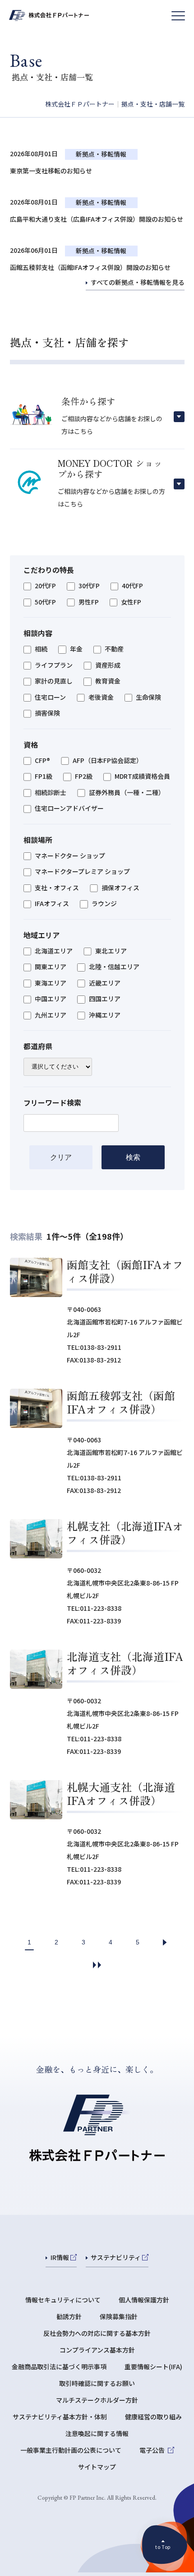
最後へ (97, 1965)
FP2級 (84, 777)
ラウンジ (104, 904)
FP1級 (44, 777)
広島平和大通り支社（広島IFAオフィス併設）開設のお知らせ (97, 219)
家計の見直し (54, 681)
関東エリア (51, 967)
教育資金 (108, 681)
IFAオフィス (52, 904)
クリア (61, 1157)
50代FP (45, 602)
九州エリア (51, 1015)
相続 (41, 649)
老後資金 (101, 697)
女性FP (131, 602)
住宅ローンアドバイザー (69, 809)
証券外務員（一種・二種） (127, 793)
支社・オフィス (57, 888)
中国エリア (51, 999)
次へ (165, 1942)
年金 (76, 649)
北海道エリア (54, 951)
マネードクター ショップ (70, 856)
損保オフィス (120, 888)
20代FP (45, 586)
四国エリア (105, 999)
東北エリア (111, 951)
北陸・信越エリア (114, 967)
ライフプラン (54, 665)
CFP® (42, 761)
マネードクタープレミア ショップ (82, 872)
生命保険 (148, 697)
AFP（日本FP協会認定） (108, 761)
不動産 (114, 649)
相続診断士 (51, 793)
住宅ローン (50, 697)
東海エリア (51, 983)
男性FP (89, 602)
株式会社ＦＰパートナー (80, 104)
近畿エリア (105, 983)
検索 (133, 1157)
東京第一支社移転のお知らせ (51, 171)
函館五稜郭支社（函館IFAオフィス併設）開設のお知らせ (90, 267)
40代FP (132, 586)
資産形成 (108, 665)
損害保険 (47, 713)
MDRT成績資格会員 (142, 777)
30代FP (89, 586)
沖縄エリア (105, 1015)
